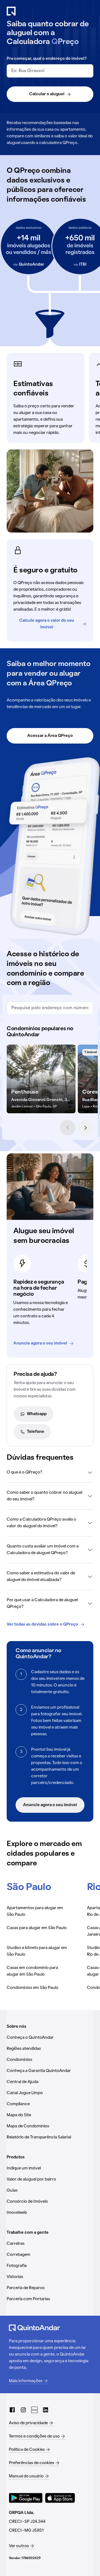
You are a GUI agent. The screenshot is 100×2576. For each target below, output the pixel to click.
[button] (50, 1472)
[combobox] (50, 71)
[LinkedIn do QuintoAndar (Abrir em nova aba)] (46, 2410)
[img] (41, 1079)
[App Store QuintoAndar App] (60, 2498)
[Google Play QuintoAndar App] (26, 2498)
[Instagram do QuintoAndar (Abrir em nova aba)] (23, 2410)
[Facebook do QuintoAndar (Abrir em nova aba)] (12, 2410)
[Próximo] (86, 1128)
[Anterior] (68, 1128)
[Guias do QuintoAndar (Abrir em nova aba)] (34, 2410)
